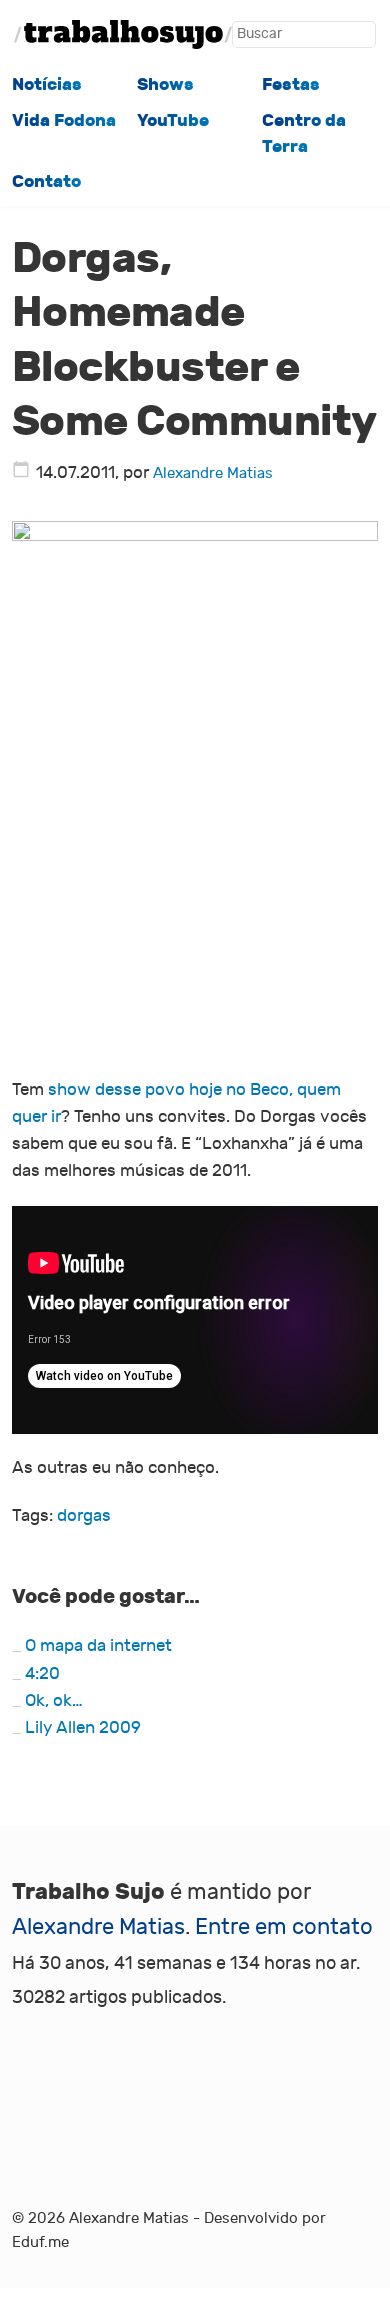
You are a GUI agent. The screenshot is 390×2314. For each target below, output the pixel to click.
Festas (291, 84)
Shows (165, 84)
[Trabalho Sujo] (123, 34)
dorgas (84, 1516)
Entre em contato (284, 1927)
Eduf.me (40, 2242)
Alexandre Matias (213, 473)
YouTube (173, 120)
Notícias (47, 84)
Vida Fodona (64, 120)
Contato (46, 181)
